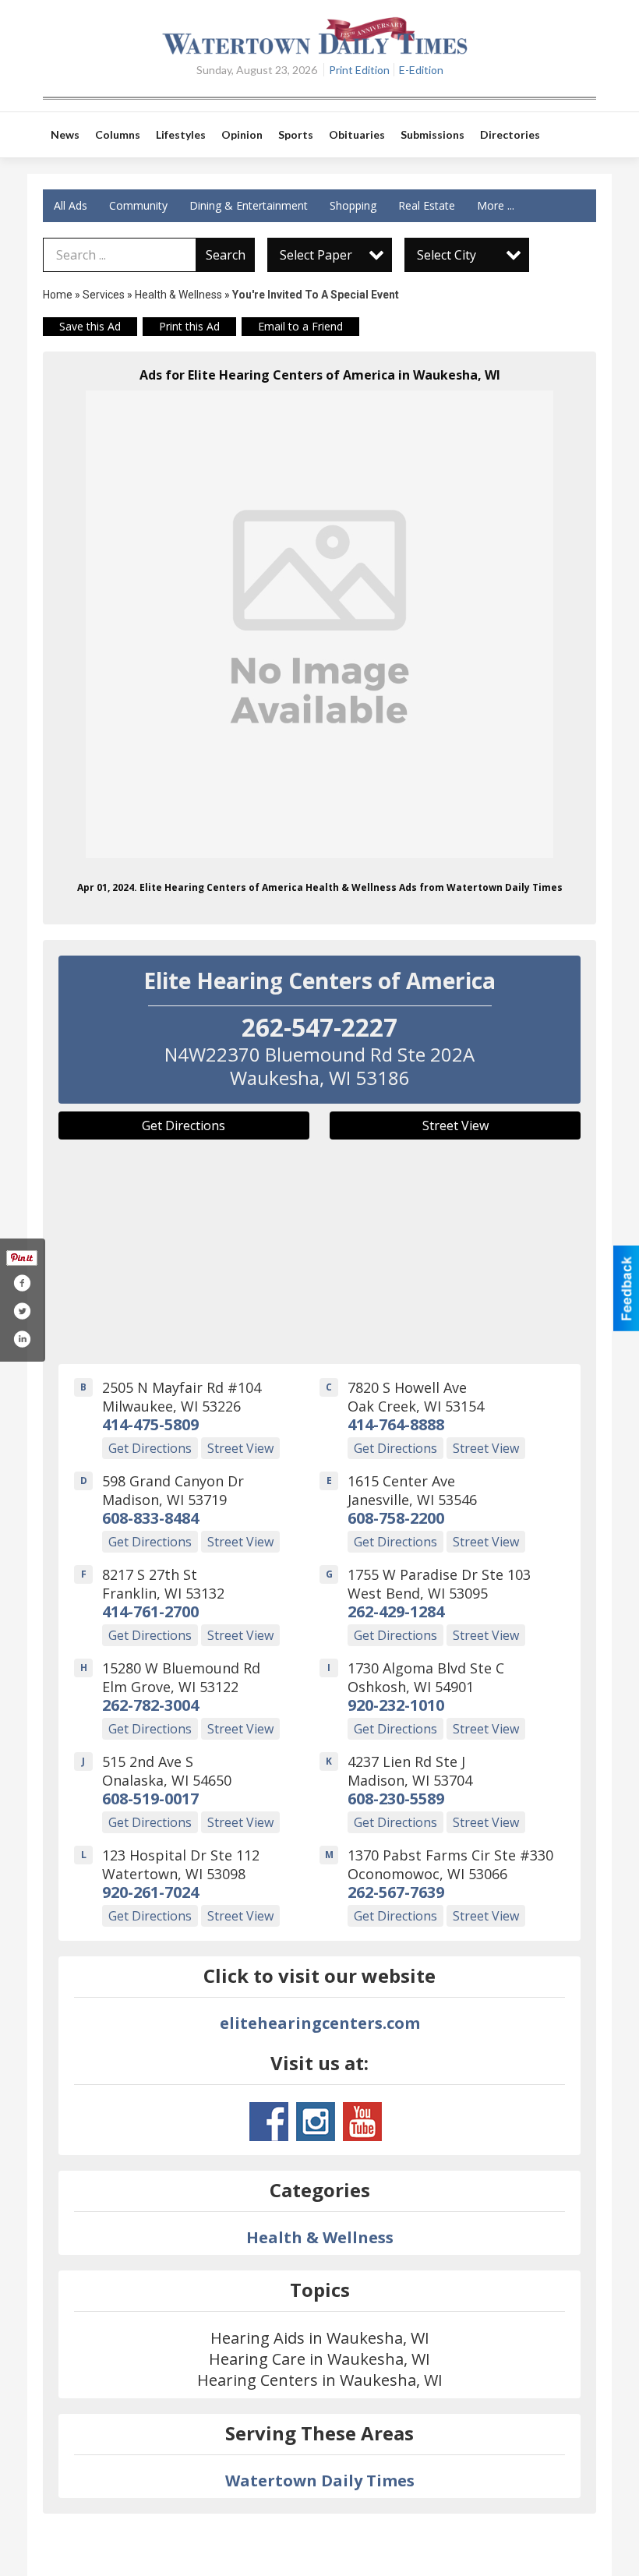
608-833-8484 (150, 1518)
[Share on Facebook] (22, 1283)
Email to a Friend (300, 326)
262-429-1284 (396, 1611)
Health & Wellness (178, 295)
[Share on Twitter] (22, 1311)
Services (104, 295)
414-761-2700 (150, 1611)
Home (58, 295)
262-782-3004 (150, 1705)
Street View (455, 1125)
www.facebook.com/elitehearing (269, 2122)
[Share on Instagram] (22, 1339)
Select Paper (316, 255)
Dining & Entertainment (249, 205)
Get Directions (184, 1125)
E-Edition (421, 70)
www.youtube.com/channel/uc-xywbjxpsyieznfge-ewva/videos (362, 2122)
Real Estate (427, 205)
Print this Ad (189, 326)
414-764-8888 (396, 1424)
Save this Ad (90, 326)
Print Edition (359, 70)
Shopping (353, 205)
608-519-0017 (150, 1799)
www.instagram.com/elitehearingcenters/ (316, 2122)
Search (226, 255)
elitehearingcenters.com (320, 2023)
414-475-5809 (150, 1424)
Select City (447, 255)
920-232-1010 (396, 1705)
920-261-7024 (150, 1892)
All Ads (71, 205)
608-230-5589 (396, 1799)
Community (138, 205)
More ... (496, 205)
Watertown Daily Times (320, 2481)
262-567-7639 (396, 1892)
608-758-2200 (396, 1518)
